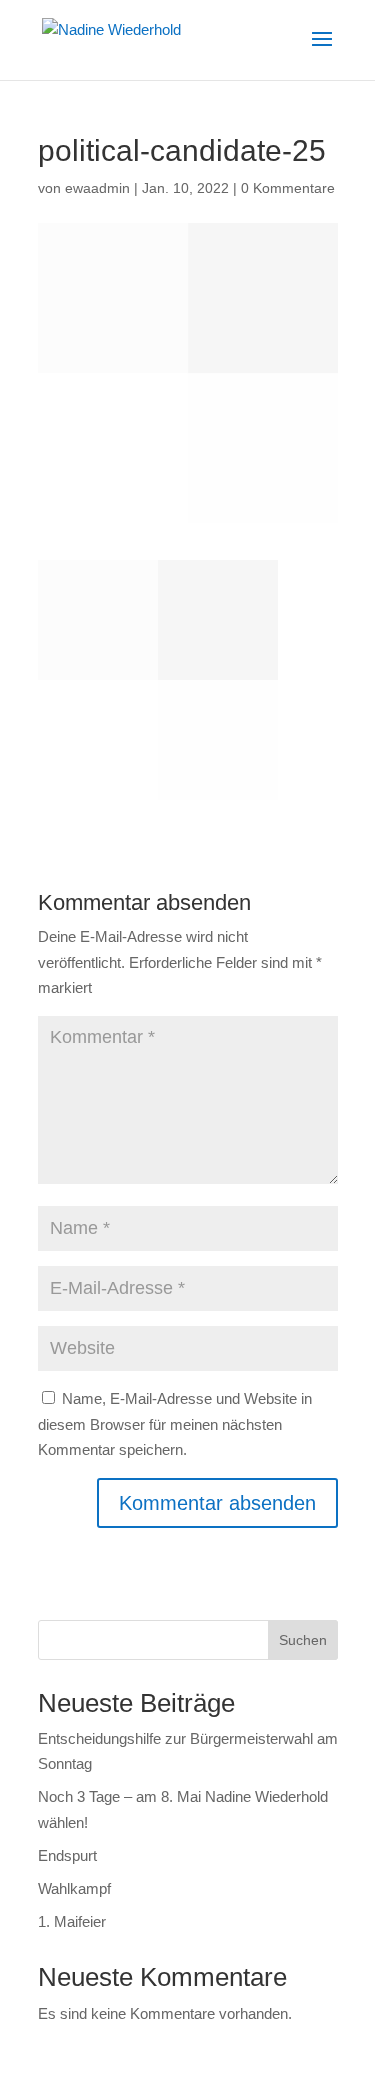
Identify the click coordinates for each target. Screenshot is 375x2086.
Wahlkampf (74, 1888)
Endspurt (67, 1855)
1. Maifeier (72, 1921)
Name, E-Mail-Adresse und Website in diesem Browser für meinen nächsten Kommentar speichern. (175, 1424)
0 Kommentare (288, 188)
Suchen (303, 1640)
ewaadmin (97, 188)
